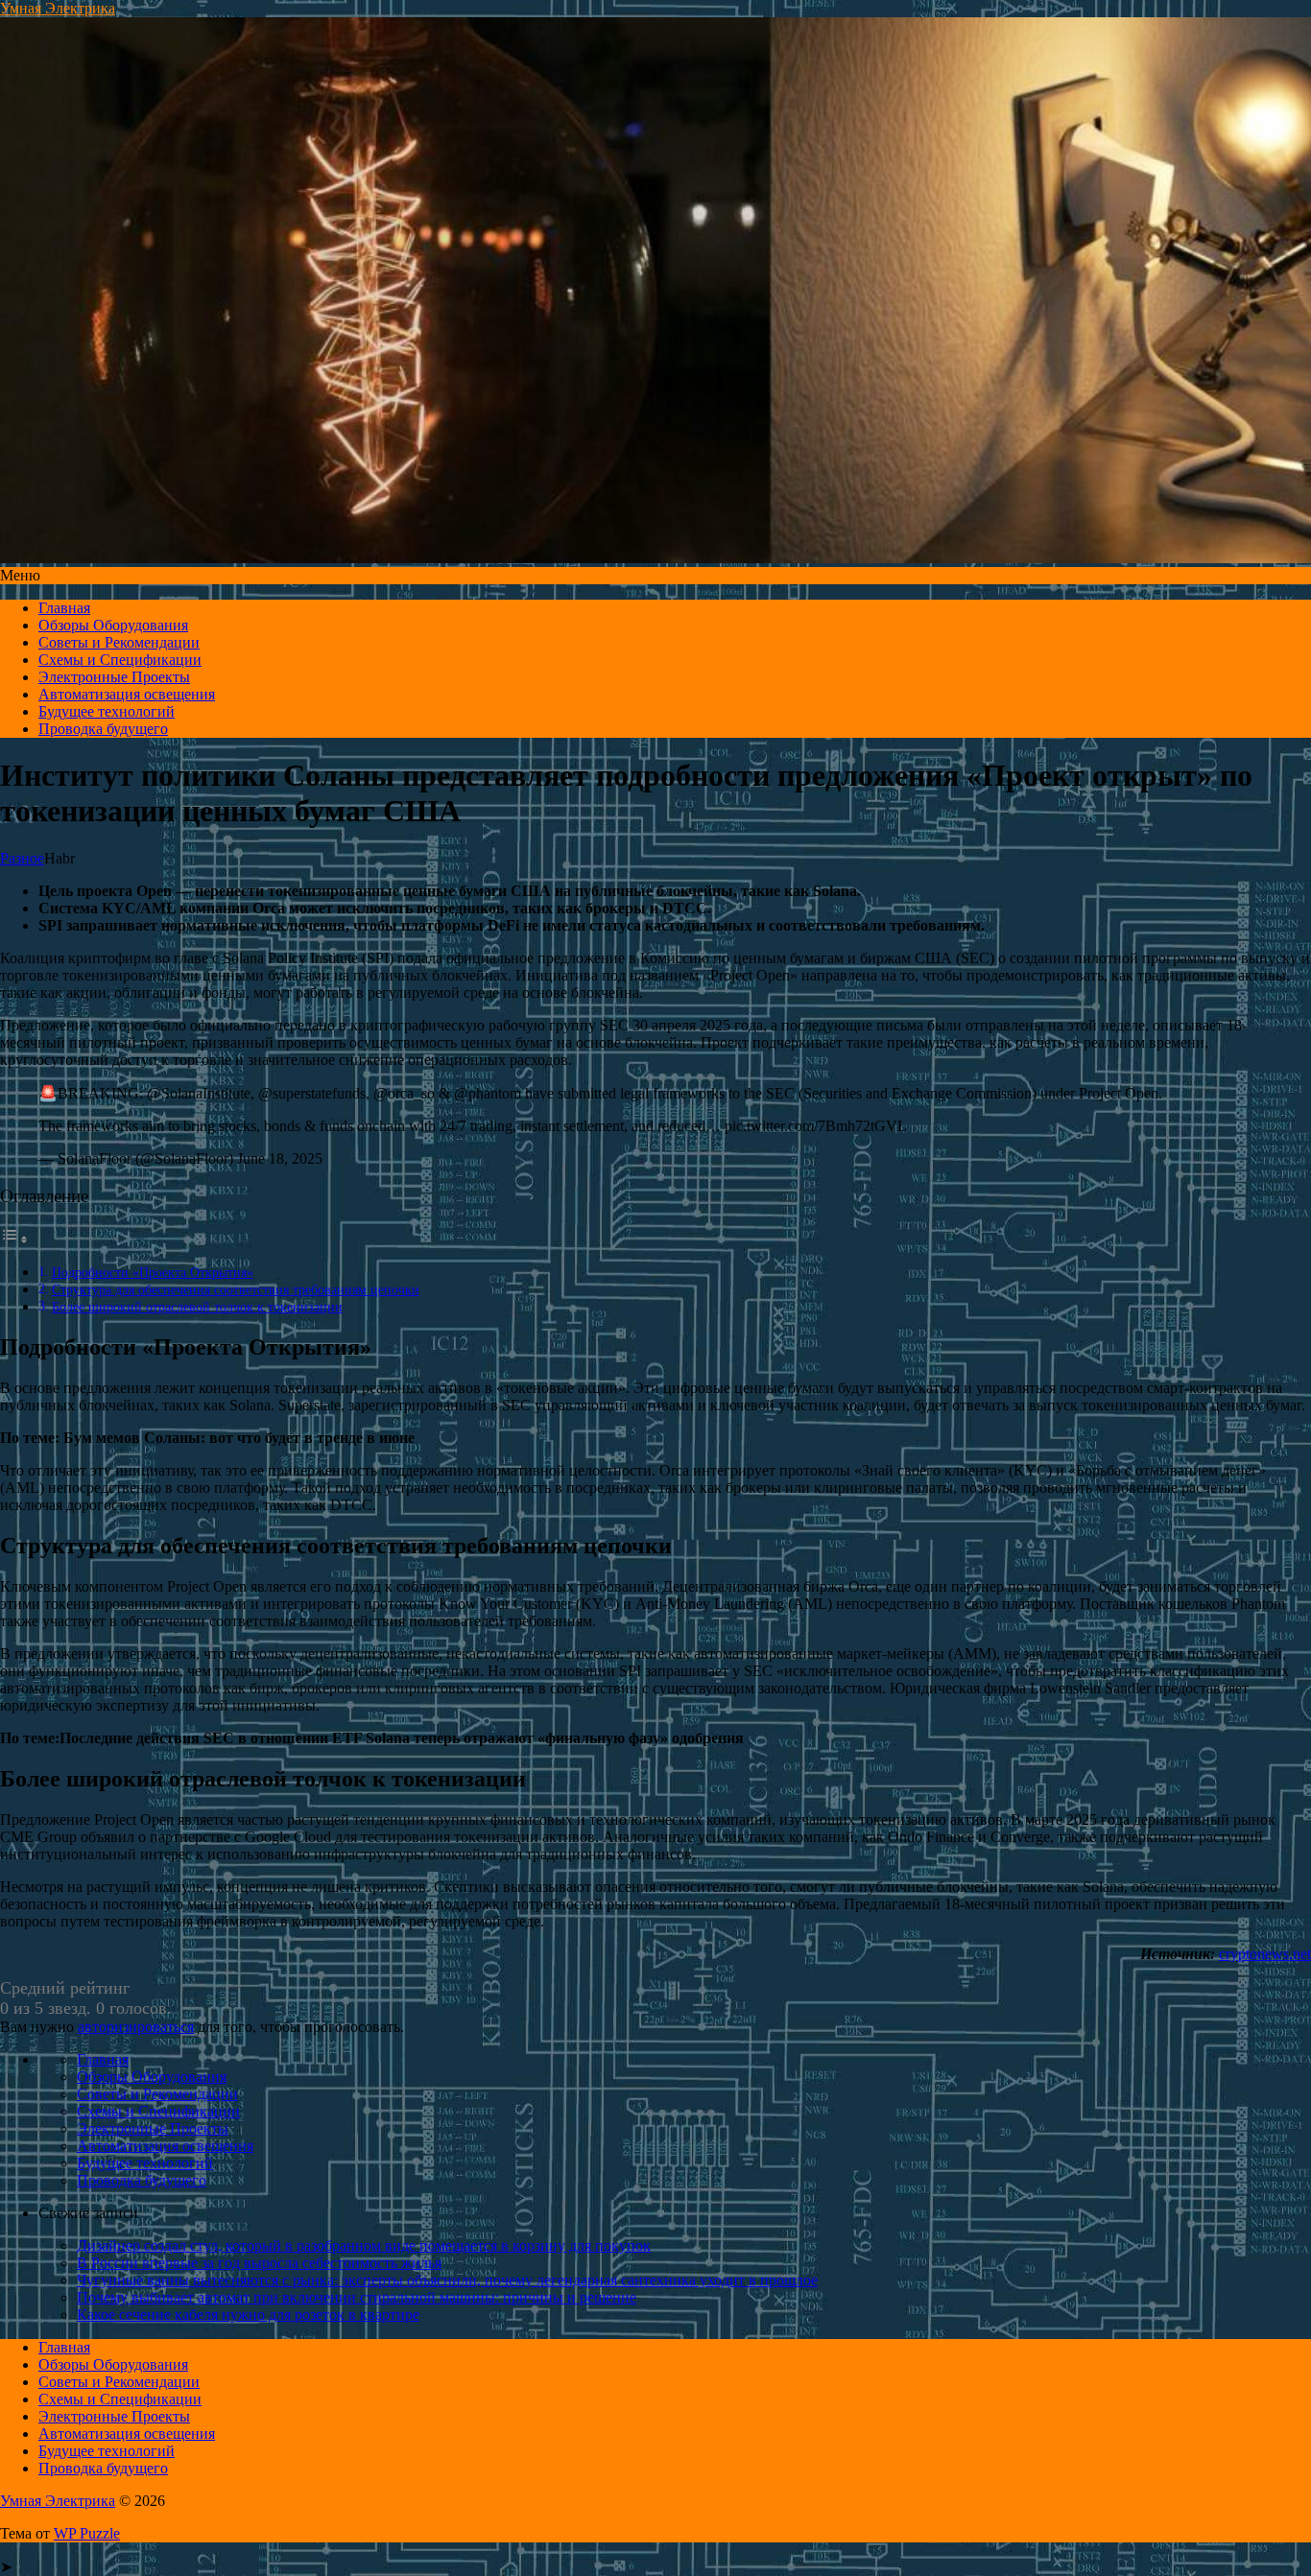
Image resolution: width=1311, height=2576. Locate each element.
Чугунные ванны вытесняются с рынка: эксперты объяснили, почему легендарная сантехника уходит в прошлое (447, 2280)
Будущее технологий (107, 711)
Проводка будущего (103, 729)
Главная (64, 608)
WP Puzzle (87, 2533)
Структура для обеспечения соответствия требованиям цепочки (236, 1289)
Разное (22, 858)
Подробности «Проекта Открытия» (153, 1272)
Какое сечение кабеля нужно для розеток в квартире (248, 2315)
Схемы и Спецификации (120, 660)
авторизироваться (136, 2027)
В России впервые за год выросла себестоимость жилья (259, 2263)
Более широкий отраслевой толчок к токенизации (197, 1307)
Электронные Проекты (114, 677)
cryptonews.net (1265, 1954)
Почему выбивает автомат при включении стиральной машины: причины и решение (357, 2297)
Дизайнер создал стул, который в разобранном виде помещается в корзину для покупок (364, 2245)
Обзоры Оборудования (113, 625)
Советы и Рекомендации (119, 642)
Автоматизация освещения (127, 694)
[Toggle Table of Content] (14, 1239)
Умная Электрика (58, 8)
